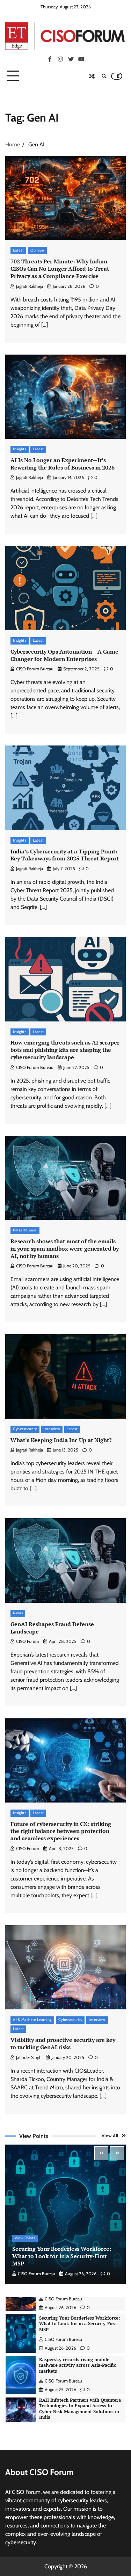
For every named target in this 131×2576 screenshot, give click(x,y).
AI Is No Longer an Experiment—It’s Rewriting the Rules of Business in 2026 (63, 464)
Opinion (37, 250)
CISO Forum (28, 1641)
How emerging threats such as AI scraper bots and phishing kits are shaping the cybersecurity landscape (65, 1050)
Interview (52, 1429)
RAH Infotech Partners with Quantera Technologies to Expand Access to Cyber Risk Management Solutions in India (80, 2367)
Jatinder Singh (29, 2057)
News (18, 1613)
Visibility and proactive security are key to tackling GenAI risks (63, 2043)
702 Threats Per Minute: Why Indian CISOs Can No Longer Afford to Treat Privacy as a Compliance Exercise (60, 269)
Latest (18, 250)
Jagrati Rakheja (30, 286)
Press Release (25, 1230)
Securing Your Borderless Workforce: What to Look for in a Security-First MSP (62, 2256)
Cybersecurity (25, 1429)
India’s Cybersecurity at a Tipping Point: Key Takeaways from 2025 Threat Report (65, 855)
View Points (25, 2238)
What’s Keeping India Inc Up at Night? (61, 1440)
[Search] (104, 76)
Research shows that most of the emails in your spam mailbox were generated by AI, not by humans (65, 1249)
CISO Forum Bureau (35, 669)
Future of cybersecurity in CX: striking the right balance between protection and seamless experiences (61, 1831)
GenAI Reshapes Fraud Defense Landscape (52, 1628)
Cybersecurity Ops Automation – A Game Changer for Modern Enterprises (64, 655)
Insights (20, 449)
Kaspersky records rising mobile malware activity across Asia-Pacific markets (78, 2324)
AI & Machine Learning (32, 2020)
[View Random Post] (92, 76)
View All (110, 2136)
